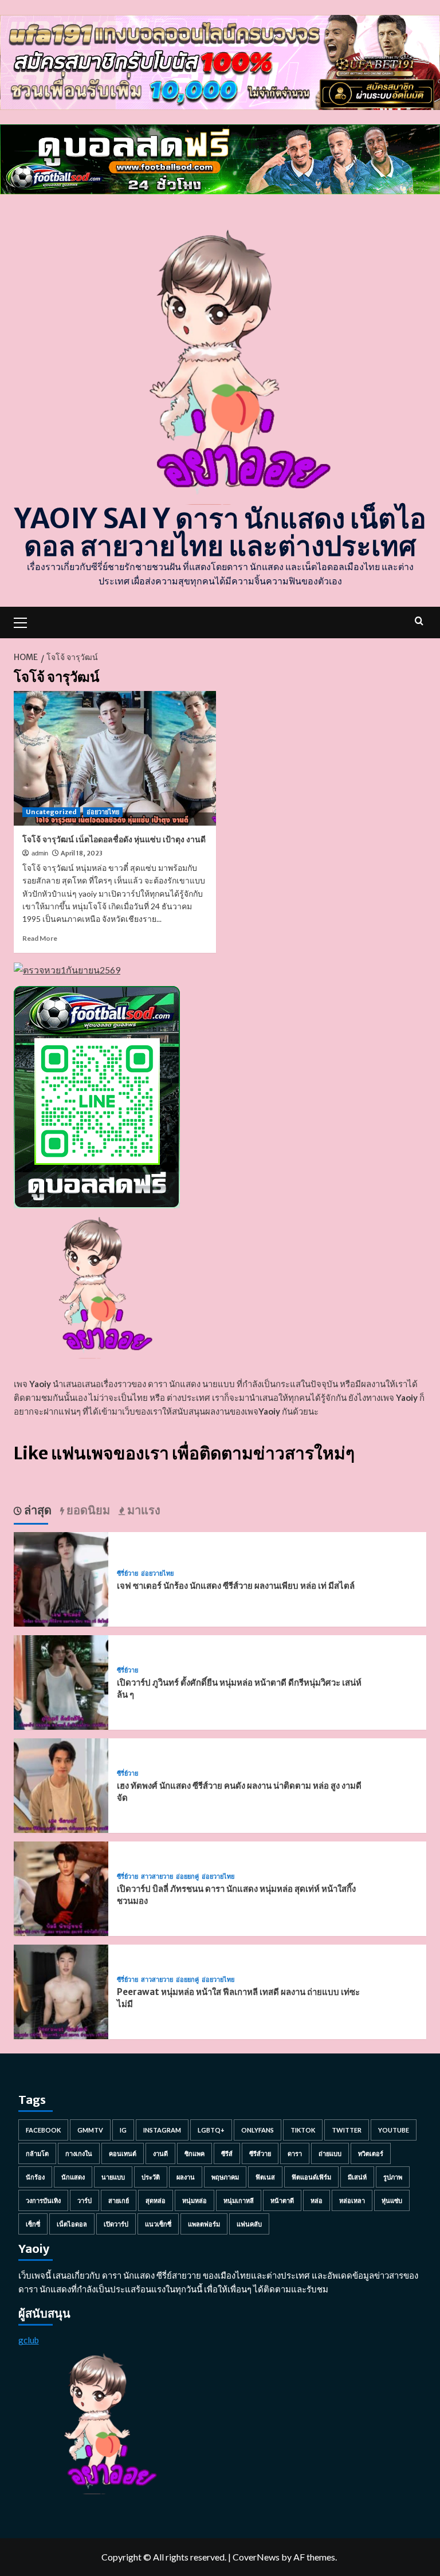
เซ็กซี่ (33, 2224)
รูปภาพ (393, 2177)
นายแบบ (113, 2177)
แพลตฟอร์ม (204, 2224)
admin (40, 853)
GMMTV (90, 2130)
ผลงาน (186, 2177)
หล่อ (317, 2200)
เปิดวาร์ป (116, 2224)
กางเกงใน (79, 2153)
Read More (40, 938)
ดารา (295, 2153)
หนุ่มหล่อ (195, 2200)
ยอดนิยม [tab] (87, 1510)
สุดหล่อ (156, 2200)
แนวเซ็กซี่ (158, 2224)
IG (123, 2130)
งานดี (160, 2153)
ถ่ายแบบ (330, 2153)
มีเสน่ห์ (357, 2177)
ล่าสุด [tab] (37, 1510)
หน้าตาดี (282, 2200)
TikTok (303, 2130)
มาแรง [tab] (143, 1510)
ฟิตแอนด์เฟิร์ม (311, 2177)
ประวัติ (151, 2177)
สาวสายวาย (157, 1877)
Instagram (162, 2130)
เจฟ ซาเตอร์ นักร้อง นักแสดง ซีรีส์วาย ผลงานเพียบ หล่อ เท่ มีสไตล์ (236, 1586)
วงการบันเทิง (43, 2200)
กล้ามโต (37, 2153)
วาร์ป (85, 2200)
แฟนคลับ (249, 2224)
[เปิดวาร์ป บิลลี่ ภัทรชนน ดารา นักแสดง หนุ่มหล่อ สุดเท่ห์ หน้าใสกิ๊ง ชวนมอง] (61, 1888)
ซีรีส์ (227, 2153)
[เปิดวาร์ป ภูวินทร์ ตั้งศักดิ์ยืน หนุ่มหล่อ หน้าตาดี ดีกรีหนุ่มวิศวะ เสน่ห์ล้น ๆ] (61, 1681)
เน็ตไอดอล (72, 2224)
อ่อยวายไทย (103, 812)
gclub (29, 2340)
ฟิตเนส (265, 2177)
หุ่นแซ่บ (392, 2200)
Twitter (347, 2130)
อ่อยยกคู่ (187, 1877)
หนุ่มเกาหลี (239, 2200)
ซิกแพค (195, 2153)
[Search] (419, 621)
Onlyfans (258, 2130)
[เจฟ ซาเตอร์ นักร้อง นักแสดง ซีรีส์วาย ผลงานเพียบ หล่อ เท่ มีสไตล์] (61, 1578)
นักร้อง (35, 2177)
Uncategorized (51, 812)
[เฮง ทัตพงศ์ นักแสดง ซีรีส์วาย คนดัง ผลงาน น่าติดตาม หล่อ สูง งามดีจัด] (61, 1784)
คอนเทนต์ (123, 2153)
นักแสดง (73, 2177)
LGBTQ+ (211, 2130)
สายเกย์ (119, 2200)
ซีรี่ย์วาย (127, 1574)
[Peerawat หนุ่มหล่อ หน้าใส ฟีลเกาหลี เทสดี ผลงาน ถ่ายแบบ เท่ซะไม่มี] (61, 1991)
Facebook (43, 2130)
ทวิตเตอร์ (371, 2153)
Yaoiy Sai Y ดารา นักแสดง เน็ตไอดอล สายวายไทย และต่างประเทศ (220, 532)
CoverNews (256, 2557)
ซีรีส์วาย (260, 2153)
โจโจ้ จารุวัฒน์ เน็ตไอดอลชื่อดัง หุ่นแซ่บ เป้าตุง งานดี (114, 839)
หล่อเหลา (352, 2200)
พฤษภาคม (225, 2177)
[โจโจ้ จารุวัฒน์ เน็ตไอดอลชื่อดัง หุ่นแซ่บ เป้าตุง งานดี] (115, 758)
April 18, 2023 (82, 853)
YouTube (394, 2130)
